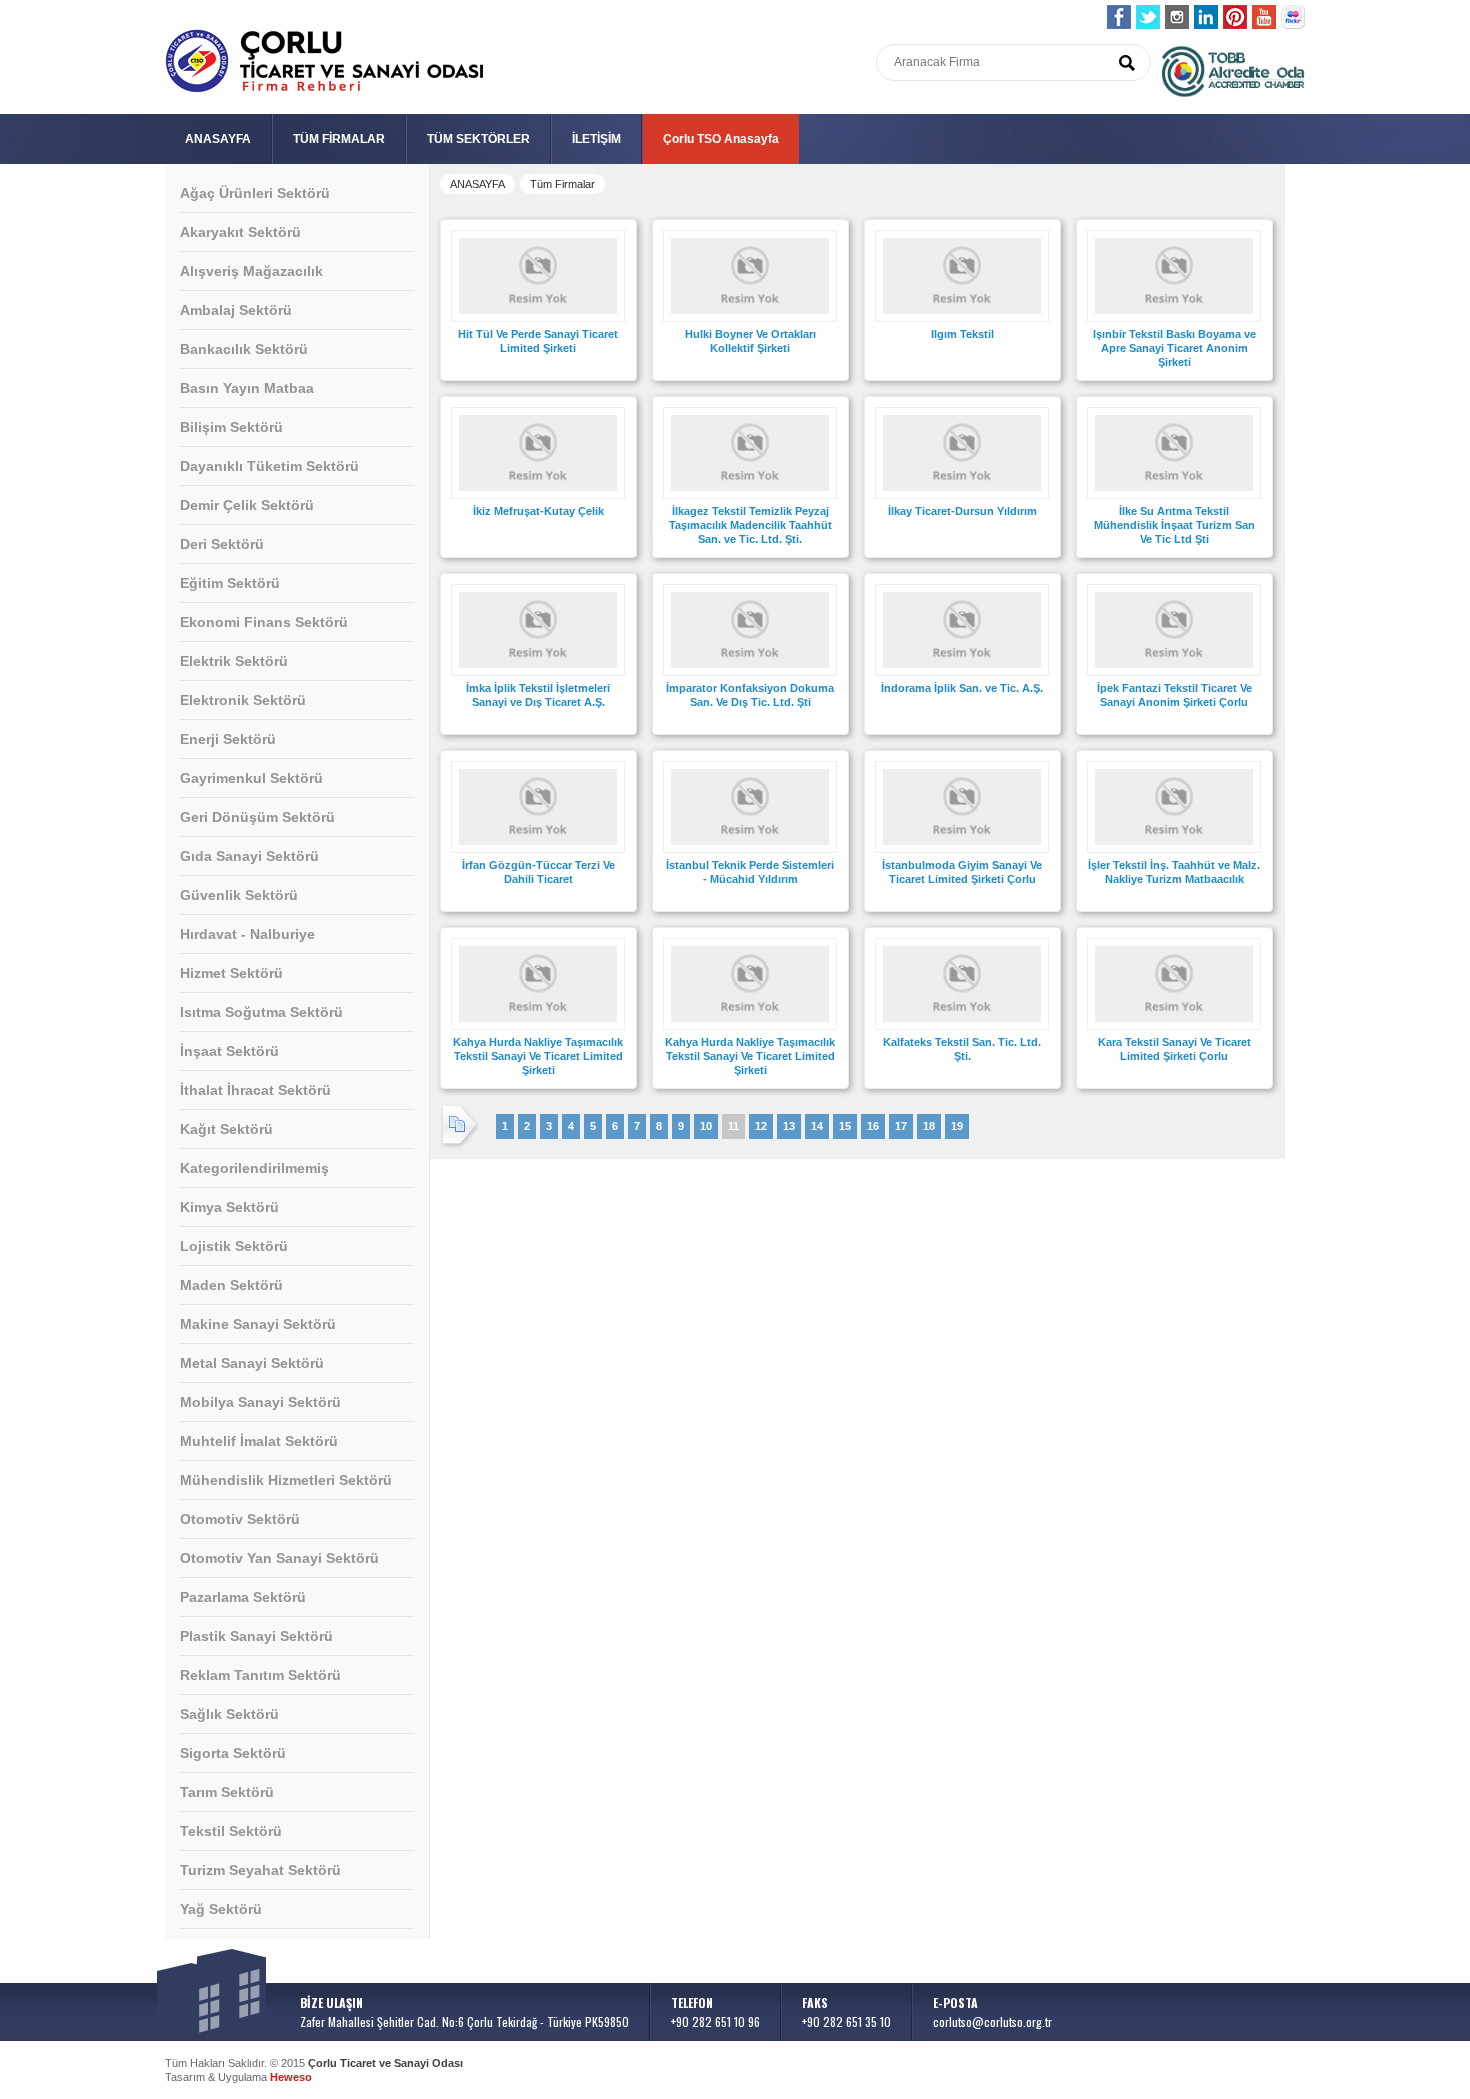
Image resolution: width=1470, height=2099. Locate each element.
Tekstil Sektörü (231, 1831)
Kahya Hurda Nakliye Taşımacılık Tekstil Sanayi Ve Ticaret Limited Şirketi (538, 1056)
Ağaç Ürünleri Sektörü (255, 193)
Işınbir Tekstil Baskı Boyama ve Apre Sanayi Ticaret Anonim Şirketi (1174, 348)
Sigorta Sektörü (233, 1753)
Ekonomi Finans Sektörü (264, 622)
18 (929, 1126)
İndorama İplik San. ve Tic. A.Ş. (962, 688)
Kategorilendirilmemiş (254, 1168)
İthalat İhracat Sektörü (255, 1090)
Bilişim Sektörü (231, 427)
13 (789, 1126)
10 (706, 1126)
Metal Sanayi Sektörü (252, 1363)
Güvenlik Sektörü (239, 895)
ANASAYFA (218, 139)
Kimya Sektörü (229, 1207)
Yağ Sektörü (221, 1909)
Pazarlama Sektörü (243, 1597)
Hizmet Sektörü (231, 973)
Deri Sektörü (222, 544)
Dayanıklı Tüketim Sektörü (269, 466)
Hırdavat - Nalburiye (247, 934)
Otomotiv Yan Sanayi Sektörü (279, 1558)
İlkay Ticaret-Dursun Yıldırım (962, 511)
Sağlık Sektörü (229, 1714)
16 (873, 1126)
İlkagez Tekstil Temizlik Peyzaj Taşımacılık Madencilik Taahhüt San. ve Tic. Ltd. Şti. (750, 525)
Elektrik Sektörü (234, 661)
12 (761, 1126)
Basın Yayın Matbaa (247, 388)
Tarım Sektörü (227, 1792)
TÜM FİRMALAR (339, 139)
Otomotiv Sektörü (240, 1519)
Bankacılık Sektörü (244, 349)
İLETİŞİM (596, 139)
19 (957, 1126)
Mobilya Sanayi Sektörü (260, 1402)
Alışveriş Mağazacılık (251, 271)
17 (901, 1126)
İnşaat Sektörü (229, 1051)
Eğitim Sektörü (230, 583)
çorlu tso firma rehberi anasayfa (324, 61)
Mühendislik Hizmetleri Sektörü (286, 1480)
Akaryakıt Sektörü (240, 232)
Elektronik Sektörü (243, 700)
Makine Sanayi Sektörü (258, 1324)
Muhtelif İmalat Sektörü (259, 1441)
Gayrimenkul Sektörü (251, 778)
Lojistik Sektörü (234, 1246)
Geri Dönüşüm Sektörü (257, 817)
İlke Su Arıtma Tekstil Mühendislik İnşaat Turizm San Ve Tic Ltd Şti (1174, 525)
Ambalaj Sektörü (236, 310)
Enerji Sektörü (228, 739)
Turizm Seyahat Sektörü (260, 1870)
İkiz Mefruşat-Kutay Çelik (538, 511)
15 (845, 1126)
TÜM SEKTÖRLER (478, 139)
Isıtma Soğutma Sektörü (261, 1012)
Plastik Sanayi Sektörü (256, 1636)
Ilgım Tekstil (962, 334)
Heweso (291, 2077)
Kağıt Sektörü (226, 1129)
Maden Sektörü (231, 1285)
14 (817, 1126)
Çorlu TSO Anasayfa (721, 139)
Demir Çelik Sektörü (247, 505)
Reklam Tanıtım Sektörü (260, 1675)
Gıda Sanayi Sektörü (249, 856)
